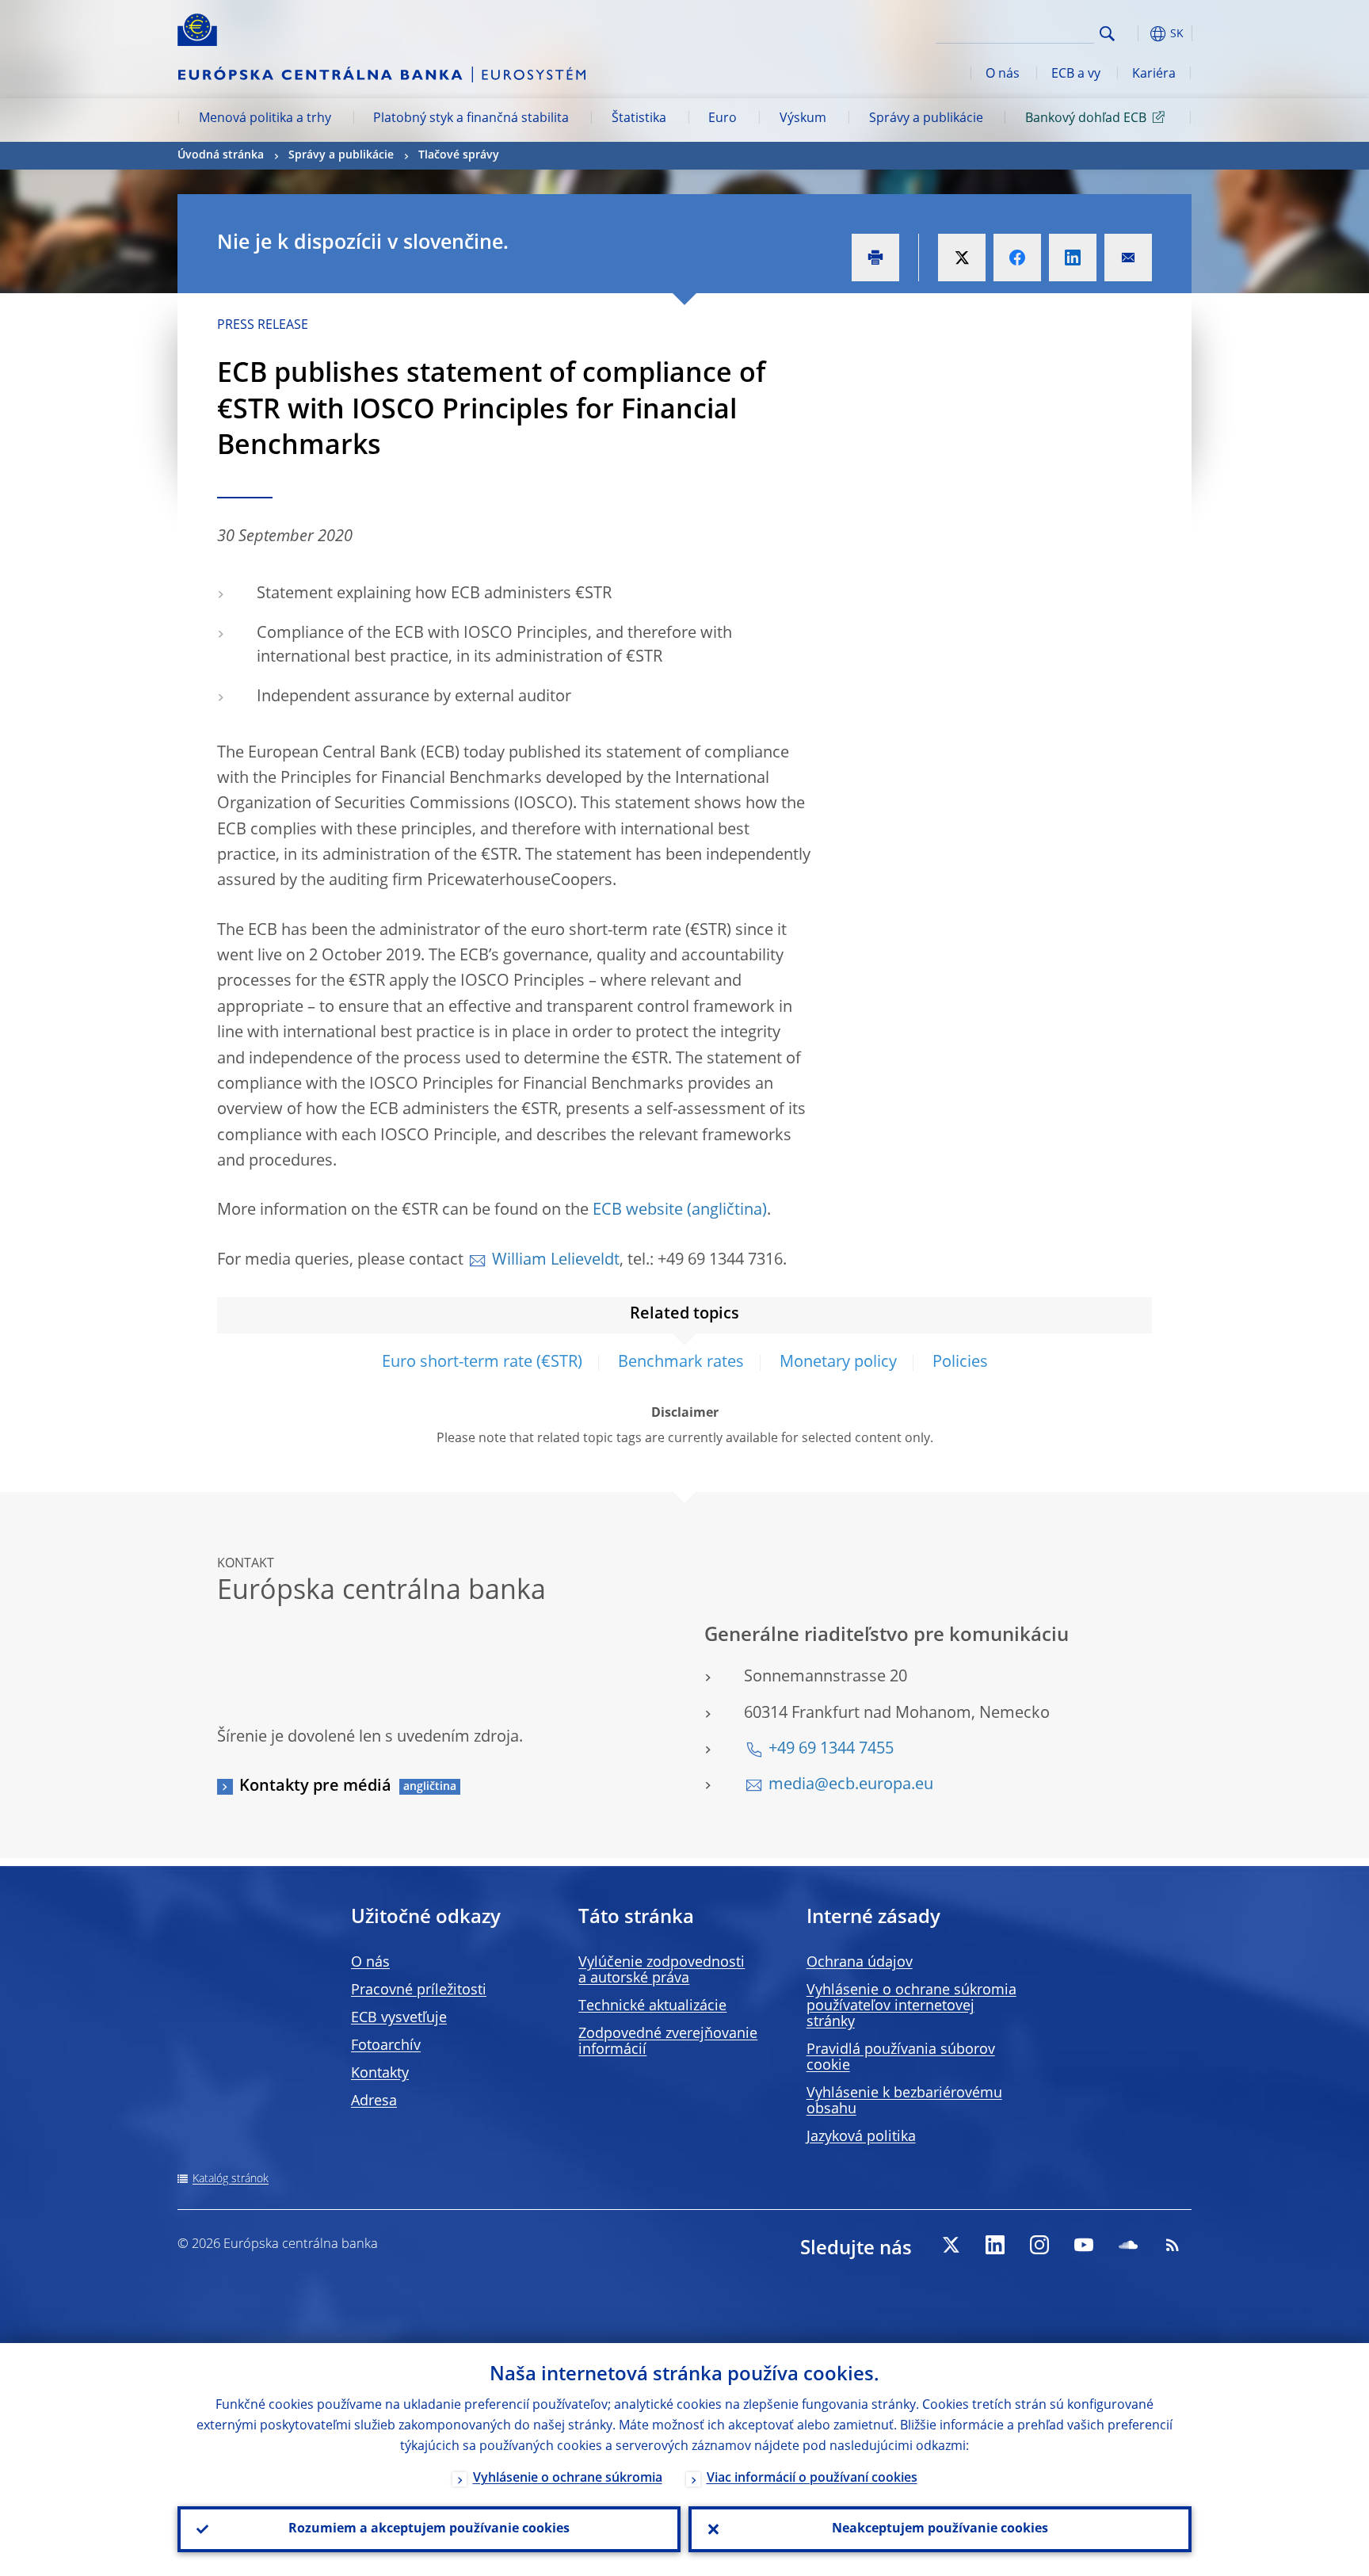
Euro (723, 119)
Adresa (374, 2101)
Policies (960, 1363)
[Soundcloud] (1128, 2245)
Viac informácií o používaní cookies (812, 2479)
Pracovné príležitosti (419, 1990)
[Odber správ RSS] (1173, 2245)
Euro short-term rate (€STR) (482, 1363)
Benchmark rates (681, 1363)
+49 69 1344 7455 (831, 1750)
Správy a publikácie (926, 119)
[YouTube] (1084, 2245)
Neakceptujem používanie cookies (940, 2529)
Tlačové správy (459, 155)
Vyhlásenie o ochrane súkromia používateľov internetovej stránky (911, 2006)
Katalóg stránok (231, 2179)
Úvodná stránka (221, 155)
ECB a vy (1076, 74)
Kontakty (380, 2074)
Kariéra (1154, 74)
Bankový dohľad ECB (1086, 119)
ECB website (638, 1211)
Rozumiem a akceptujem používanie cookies (429, 2529)
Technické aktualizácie (652, 2006)
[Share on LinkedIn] (1073, 258)
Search (1107, 34)
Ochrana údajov (860, 1963)
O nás (1003, 74)
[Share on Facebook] (1017, 258)
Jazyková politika (861, 2137)
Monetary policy (838, 1363)
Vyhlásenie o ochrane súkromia (568, 2479)
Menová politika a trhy (265, 119)
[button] (1136, 34)
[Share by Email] (1128, 258)
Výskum (803, 119)
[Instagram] (1039, 2245)
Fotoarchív (386, 2046)
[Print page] (875, 258)
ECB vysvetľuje (399, 2018)
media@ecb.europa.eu (851, 1785)
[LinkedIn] (995, 2245)
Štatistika (639, 119)
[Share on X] (962, 258)
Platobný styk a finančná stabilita (471, 119)
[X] (951, 2245)
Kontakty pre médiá (315, 1787)
